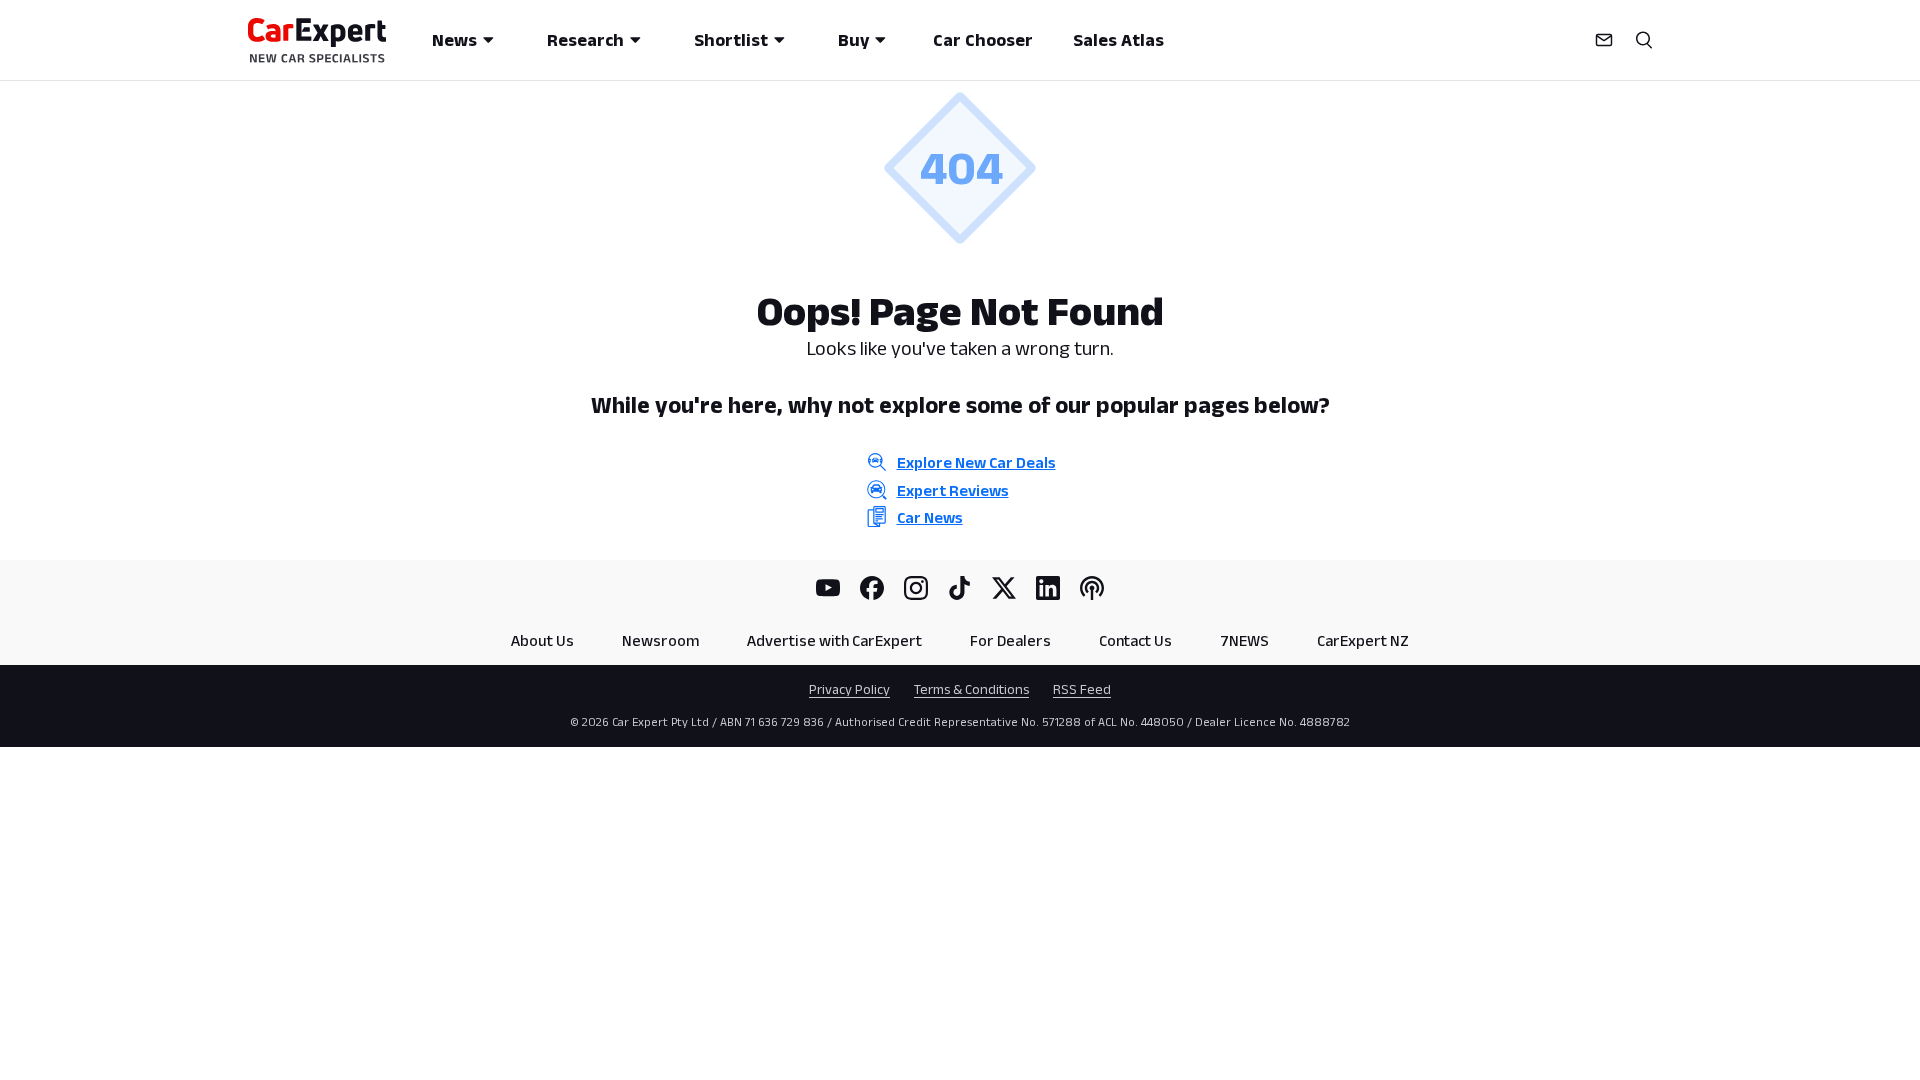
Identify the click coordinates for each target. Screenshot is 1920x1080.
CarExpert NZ (1363, 640)
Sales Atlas (1118, 40)
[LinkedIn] (1048, 588)
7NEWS (1244, 640)
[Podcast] (1092, 588)
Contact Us (1135, 640)
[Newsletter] (1604, 40)
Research (585, 40)
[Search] (1644, 40)
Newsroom (660, 640)
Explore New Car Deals (976, 462)
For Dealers (1010, 640)
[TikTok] (960, 588)
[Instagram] (916, 588)
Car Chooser (983, 40)
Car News (930, 517)
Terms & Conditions (971, 689)
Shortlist (731, 40)
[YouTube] (828, 588)
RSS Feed (1082, 689)
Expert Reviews (953, 490)
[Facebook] (872, 588)
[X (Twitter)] (1004, 588)
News (454, 40)
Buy (853, 40)
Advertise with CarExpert (834, 640)
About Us (542, 640)
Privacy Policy (849, 689)
